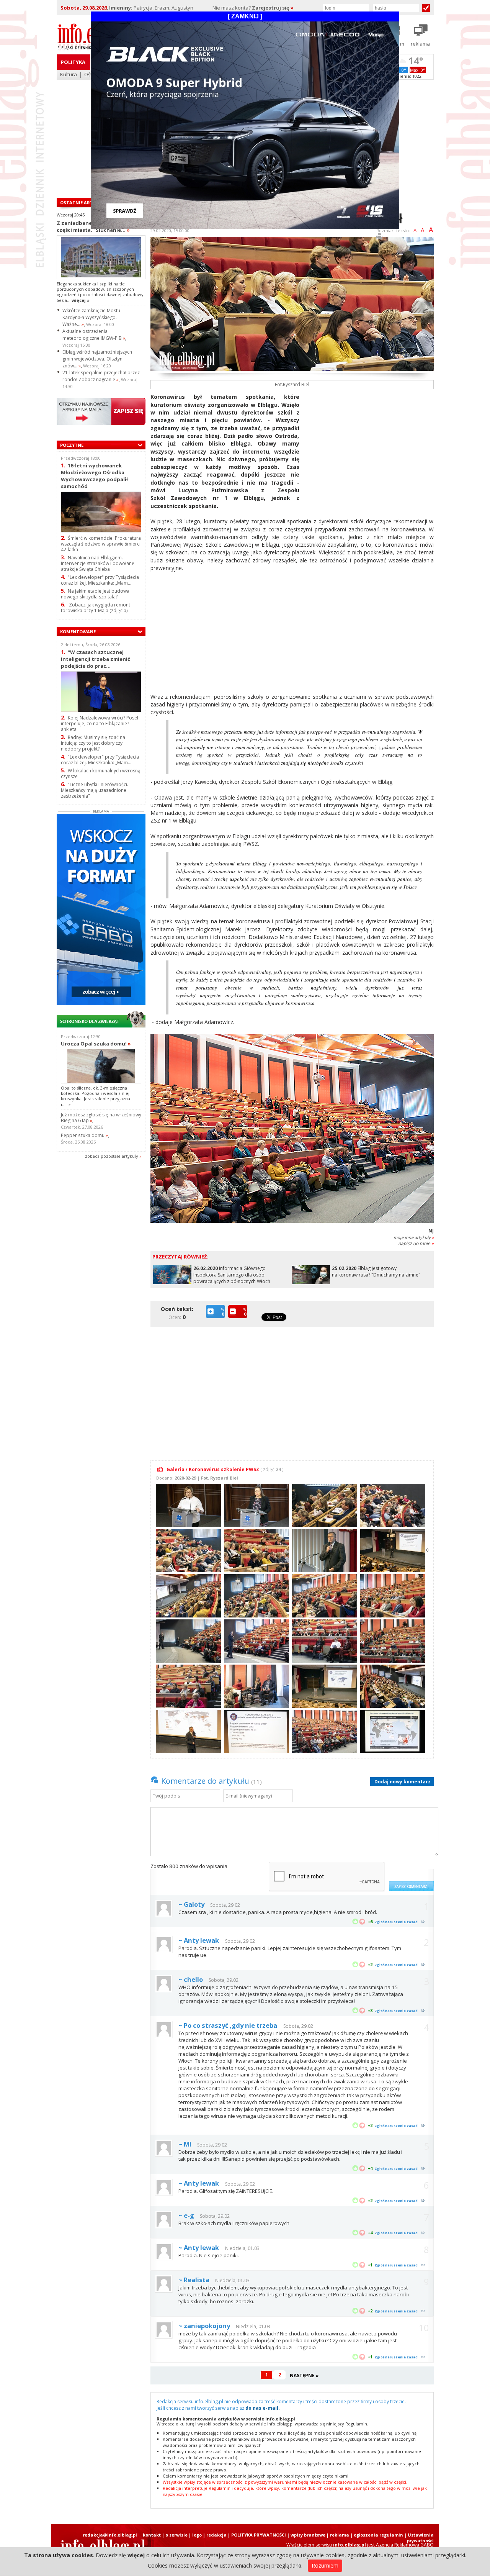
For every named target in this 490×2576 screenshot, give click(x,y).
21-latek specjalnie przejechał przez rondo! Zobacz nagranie (101, 376)
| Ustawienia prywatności (419, 2538)
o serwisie (176, 2535)
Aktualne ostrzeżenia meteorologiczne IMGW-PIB (94, 335)
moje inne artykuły (414, 1237)
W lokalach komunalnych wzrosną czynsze (101, 773)
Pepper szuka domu (84, 1135)
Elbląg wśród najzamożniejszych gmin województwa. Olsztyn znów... (97, 359)
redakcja (216, 2535)
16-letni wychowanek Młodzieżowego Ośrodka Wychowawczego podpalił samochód (94, 476)
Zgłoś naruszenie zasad (396, 1922)
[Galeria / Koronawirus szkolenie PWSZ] (187, 1505)
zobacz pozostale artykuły (112, 1156)
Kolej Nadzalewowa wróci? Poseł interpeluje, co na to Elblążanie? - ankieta (100, 723)
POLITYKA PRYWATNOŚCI (259, 2535)
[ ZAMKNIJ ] (245, 16)
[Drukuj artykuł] (379, 238)
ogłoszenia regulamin (378, 2535)
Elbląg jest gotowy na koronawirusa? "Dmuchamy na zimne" (376, 1272)
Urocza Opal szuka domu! (96, 1044)
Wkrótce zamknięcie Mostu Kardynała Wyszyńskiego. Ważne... (91, 317)
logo (197, 2535)
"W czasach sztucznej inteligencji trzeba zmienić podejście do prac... (96, 659)
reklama (340, 2535)
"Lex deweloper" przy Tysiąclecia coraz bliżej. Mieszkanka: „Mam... (100, 580)
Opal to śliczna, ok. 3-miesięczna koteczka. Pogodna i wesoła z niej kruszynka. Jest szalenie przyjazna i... (96, 1096)
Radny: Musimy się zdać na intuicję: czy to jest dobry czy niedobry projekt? (93, 743)
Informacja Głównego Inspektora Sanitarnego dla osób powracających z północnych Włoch (232, 1275)
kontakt (152, 2535)
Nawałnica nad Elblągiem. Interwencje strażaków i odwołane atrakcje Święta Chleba (98, 563)
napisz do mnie (416, 1243)
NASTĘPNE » (304, 2375)
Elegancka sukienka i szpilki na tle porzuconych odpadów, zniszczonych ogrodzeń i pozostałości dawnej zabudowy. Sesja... (101, 292)
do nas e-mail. (263, 2408)
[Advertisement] (369, 447)
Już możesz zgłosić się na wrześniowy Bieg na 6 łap (101, 1118)
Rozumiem (325, 2565)
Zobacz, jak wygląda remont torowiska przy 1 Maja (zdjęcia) (96, 608)
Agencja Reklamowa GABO (405, 2545)
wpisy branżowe (308, 2535)
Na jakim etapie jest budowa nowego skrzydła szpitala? (95, 594)
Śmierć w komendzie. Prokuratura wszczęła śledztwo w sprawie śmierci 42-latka (101, 544)
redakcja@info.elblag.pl (110, 2535)
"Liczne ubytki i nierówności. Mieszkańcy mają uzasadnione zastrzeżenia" (95, 790)
